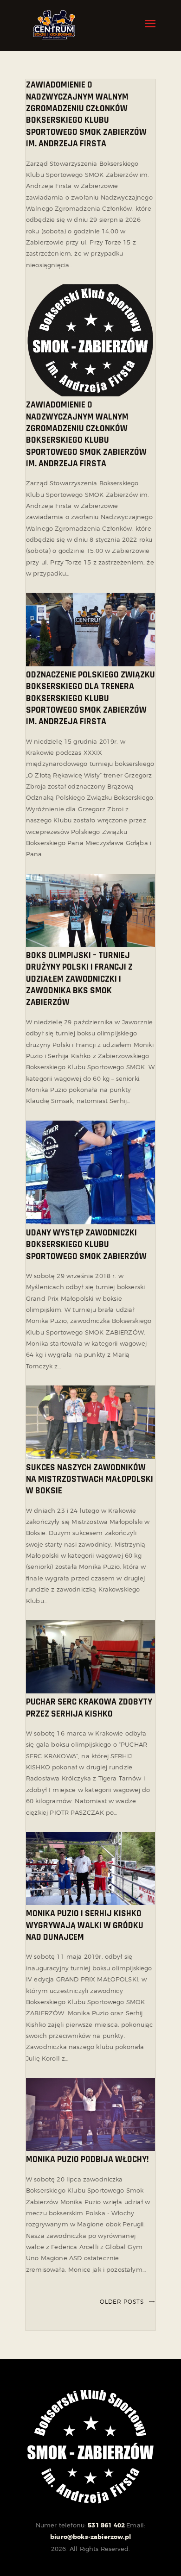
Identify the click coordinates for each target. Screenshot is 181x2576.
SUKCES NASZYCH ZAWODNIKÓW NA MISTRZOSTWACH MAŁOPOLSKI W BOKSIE (90, 1479)
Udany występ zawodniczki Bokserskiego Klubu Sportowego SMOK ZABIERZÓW (86, 1245)
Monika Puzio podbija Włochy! (87, 2159)
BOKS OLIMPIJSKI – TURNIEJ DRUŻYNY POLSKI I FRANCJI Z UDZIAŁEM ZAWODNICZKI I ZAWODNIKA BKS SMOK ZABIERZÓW (79, 979)
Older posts (122, 2302)
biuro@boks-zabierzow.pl (90, 2537)
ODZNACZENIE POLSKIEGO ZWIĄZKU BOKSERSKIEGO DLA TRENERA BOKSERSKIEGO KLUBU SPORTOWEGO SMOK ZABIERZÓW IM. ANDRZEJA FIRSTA (90, 698)
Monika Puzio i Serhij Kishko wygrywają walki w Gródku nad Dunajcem (85, 1925)
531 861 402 (106, 2525)
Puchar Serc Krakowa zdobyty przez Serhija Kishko (89, 1708)
